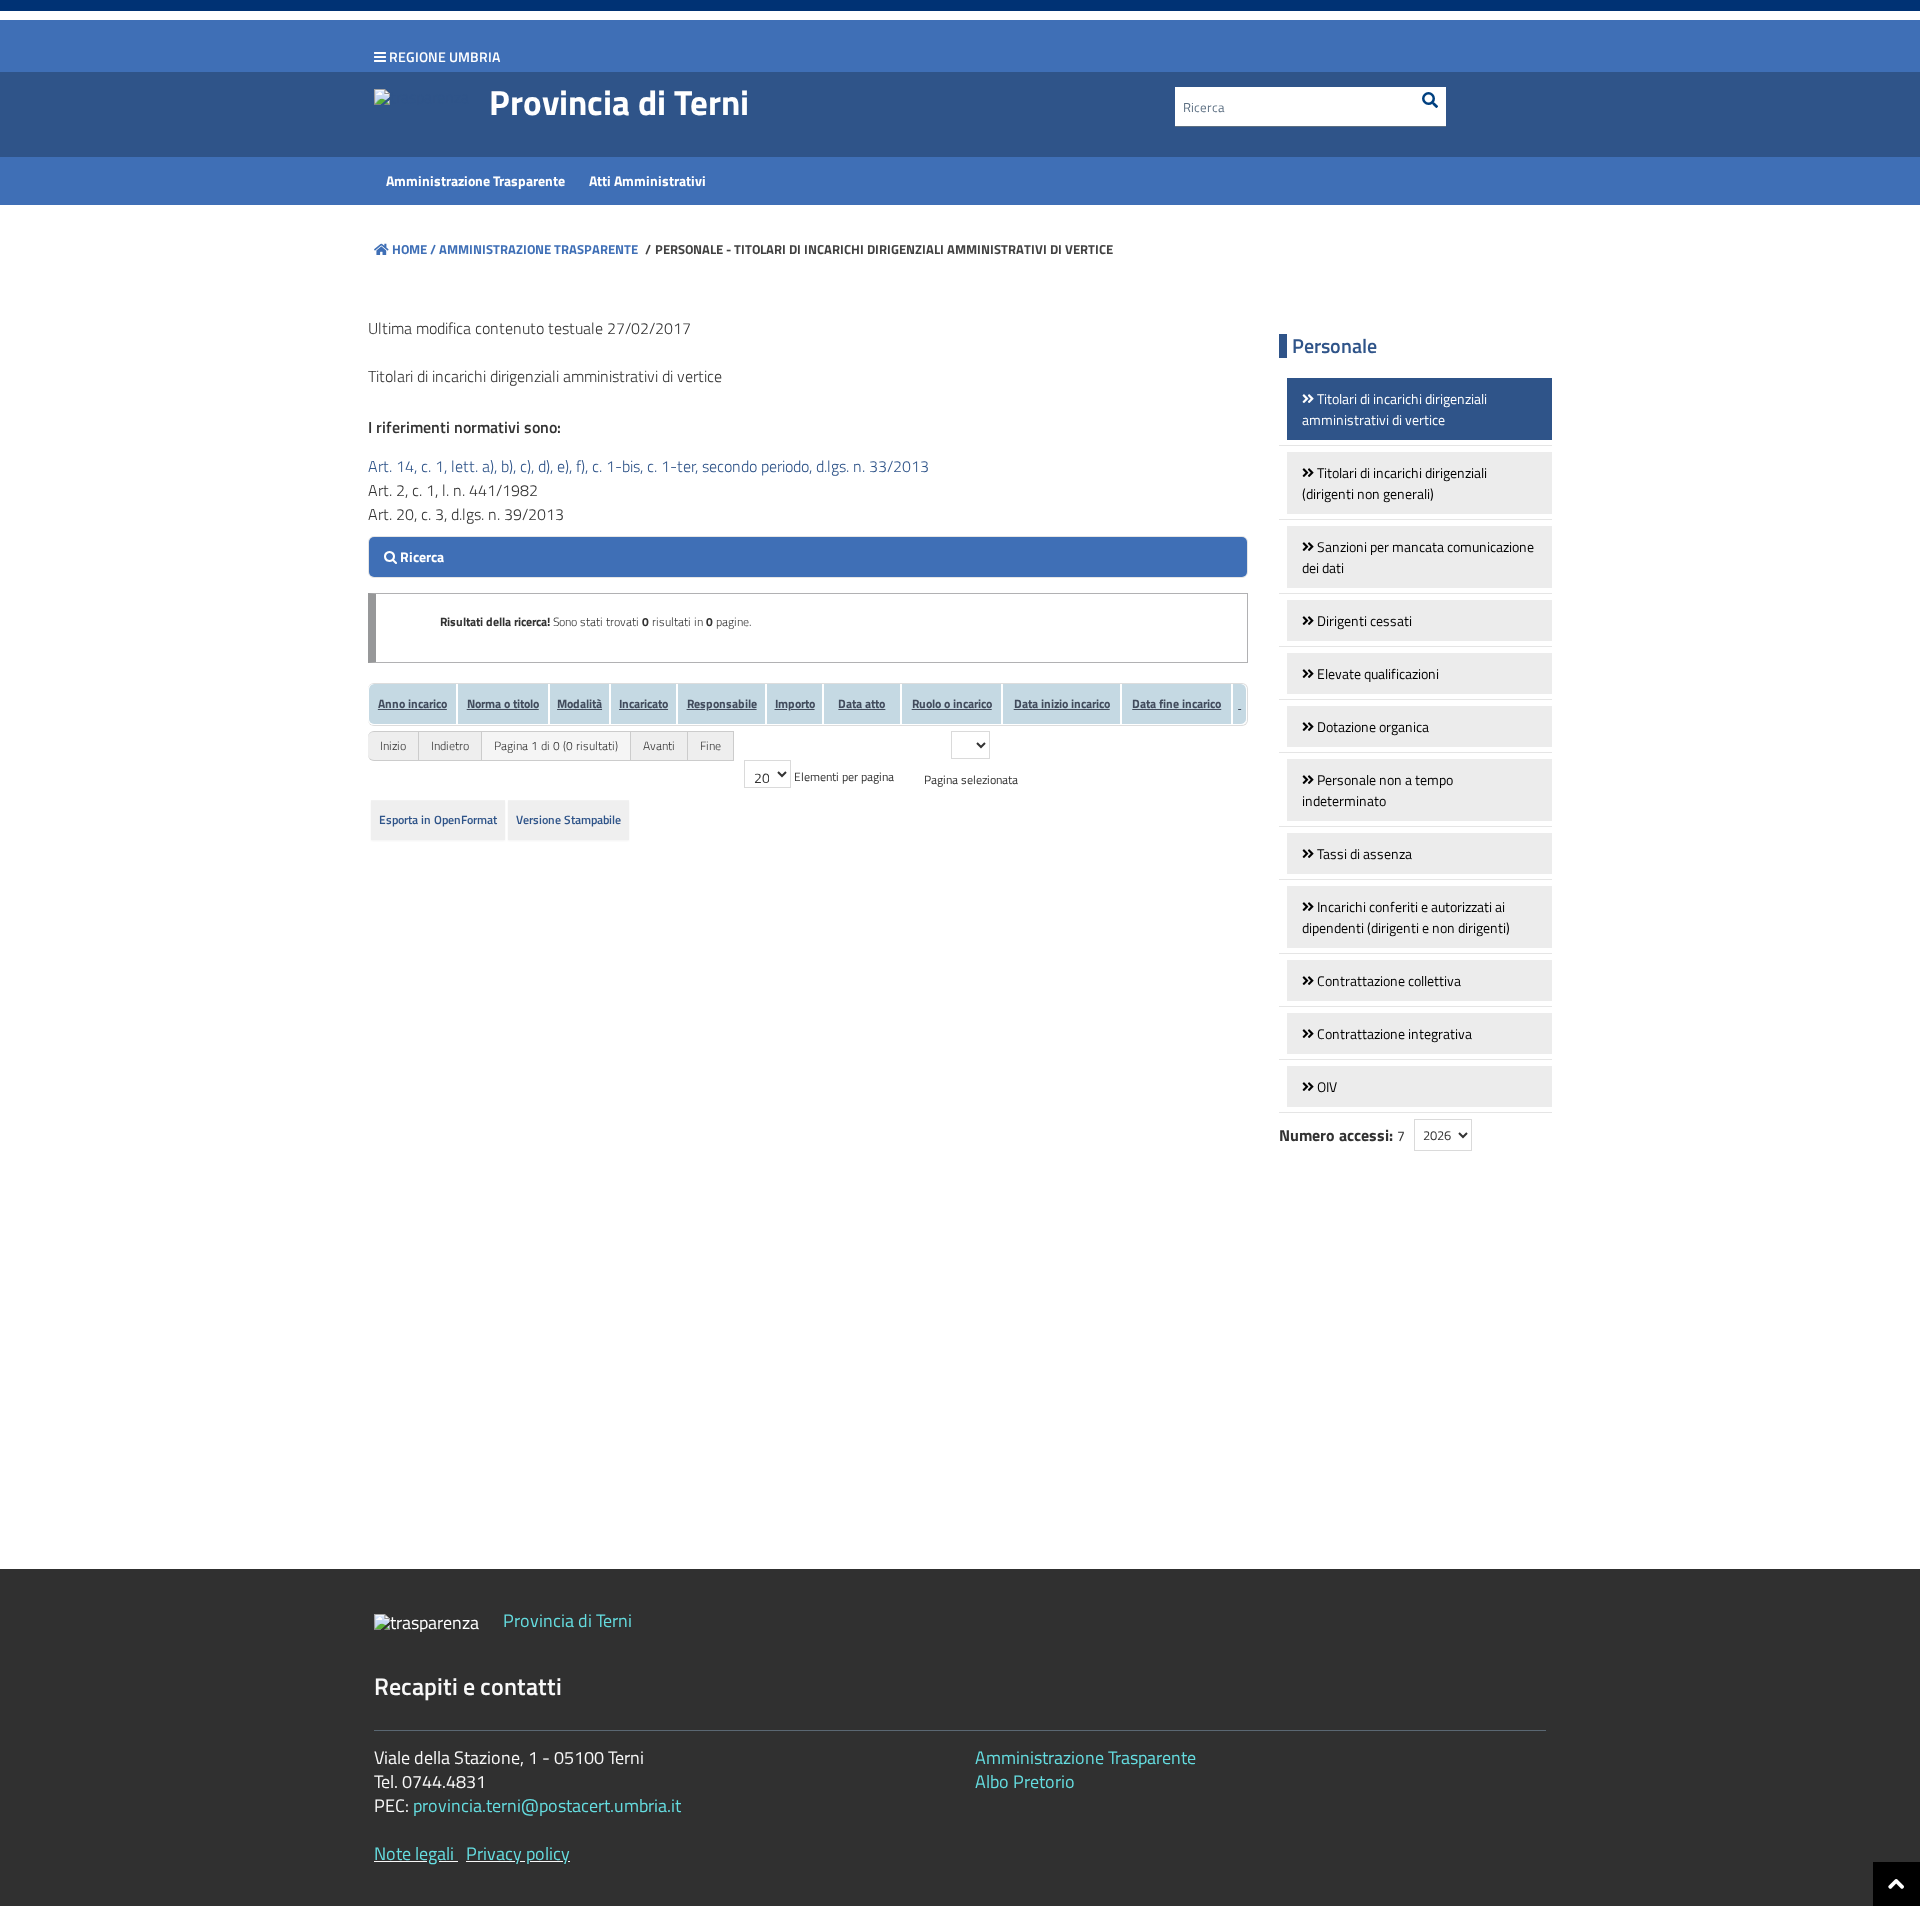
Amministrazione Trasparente (537, 249)
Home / (414, 249)
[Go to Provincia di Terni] (421, 96)
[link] (1419, 409)
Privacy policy (518, 1853)
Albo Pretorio (1025, 1781)
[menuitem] (475, 181)
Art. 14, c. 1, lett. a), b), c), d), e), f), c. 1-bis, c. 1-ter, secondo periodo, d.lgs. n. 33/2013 (648, 466)
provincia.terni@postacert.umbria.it (547, 1805)
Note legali (414, 1853)
